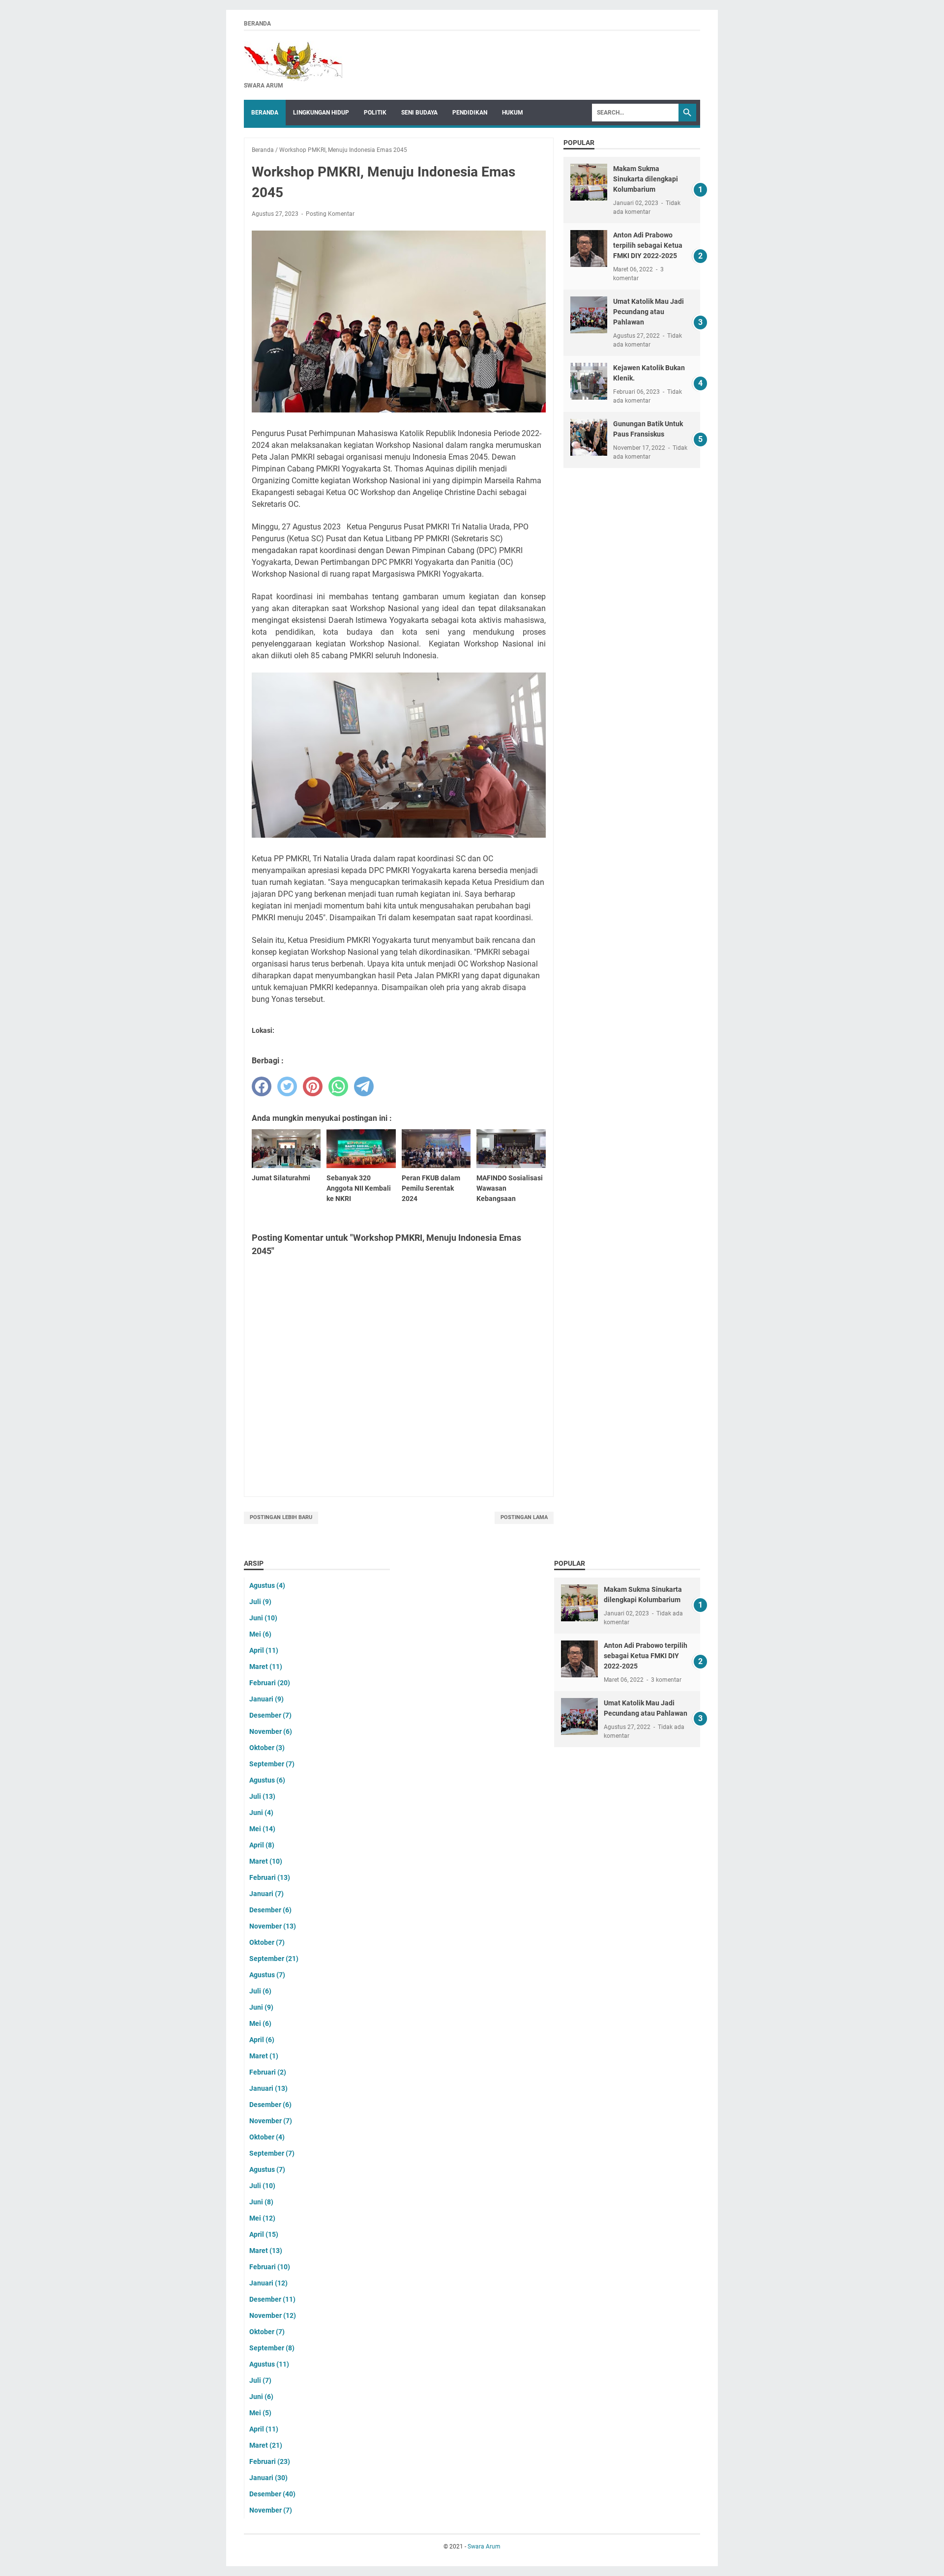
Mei (260, 1634)
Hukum (513, 113)
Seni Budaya (419, 113)
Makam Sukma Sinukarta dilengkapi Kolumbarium (646, 179)
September (272, 1764)
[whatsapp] (338, 1086)
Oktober (267, 1748)
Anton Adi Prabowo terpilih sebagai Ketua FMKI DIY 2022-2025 (648, 245)
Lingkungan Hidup (321, 113)
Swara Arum (484, 2547)
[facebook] (262, 1086)
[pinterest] (313, 1086)
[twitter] (287, 1086)
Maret (266, 1667)
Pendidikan (470, 113)
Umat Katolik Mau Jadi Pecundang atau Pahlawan (649, 312)
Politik (375, 113)
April (264, 1650)
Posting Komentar (330, 214)
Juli (260, 1602)
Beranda (257, 24)
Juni (263, 1618)
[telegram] (364, 1086)
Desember (270, 1715)
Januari (266, 1699)
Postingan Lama (524, 1517)
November (271, 1731)
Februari (270, 1683)
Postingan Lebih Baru (281, 1517)
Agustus (267, 1585)
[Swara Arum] (293, 61)
